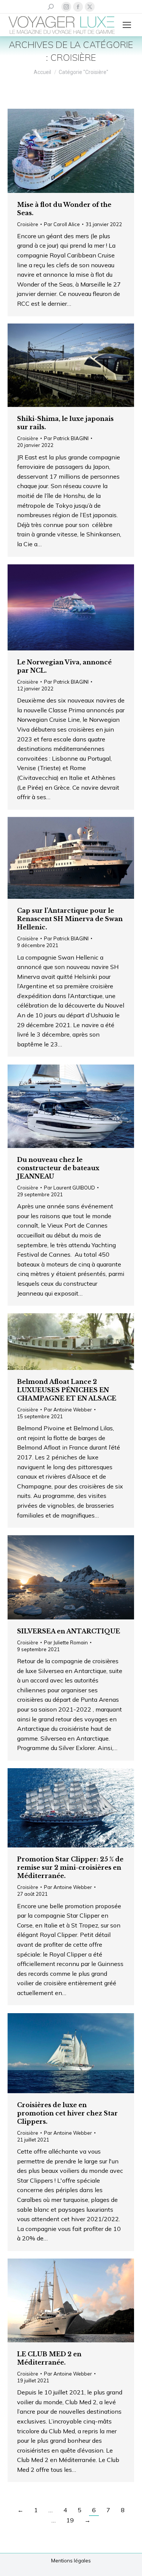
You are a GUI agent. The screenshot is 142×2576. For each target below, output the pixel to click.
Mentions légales (71, 2561)
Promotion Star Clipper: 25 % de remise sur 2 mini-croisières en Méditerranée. (70, 1867)
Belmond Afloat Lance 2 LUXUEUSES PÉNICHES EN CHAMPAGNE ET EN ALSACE (67, 1390)
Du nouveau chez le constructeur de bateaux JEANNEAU (58, 1168)
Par (62, 224)
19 (70, 2520)
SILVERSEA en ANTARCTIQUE (69, 1631)
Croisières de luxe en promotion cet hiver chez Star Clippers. (67, 2113)
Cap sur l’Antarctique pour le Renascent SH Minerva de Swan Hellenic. (70, 919)
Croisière (28, 224)
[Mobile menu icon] (127, 25)
